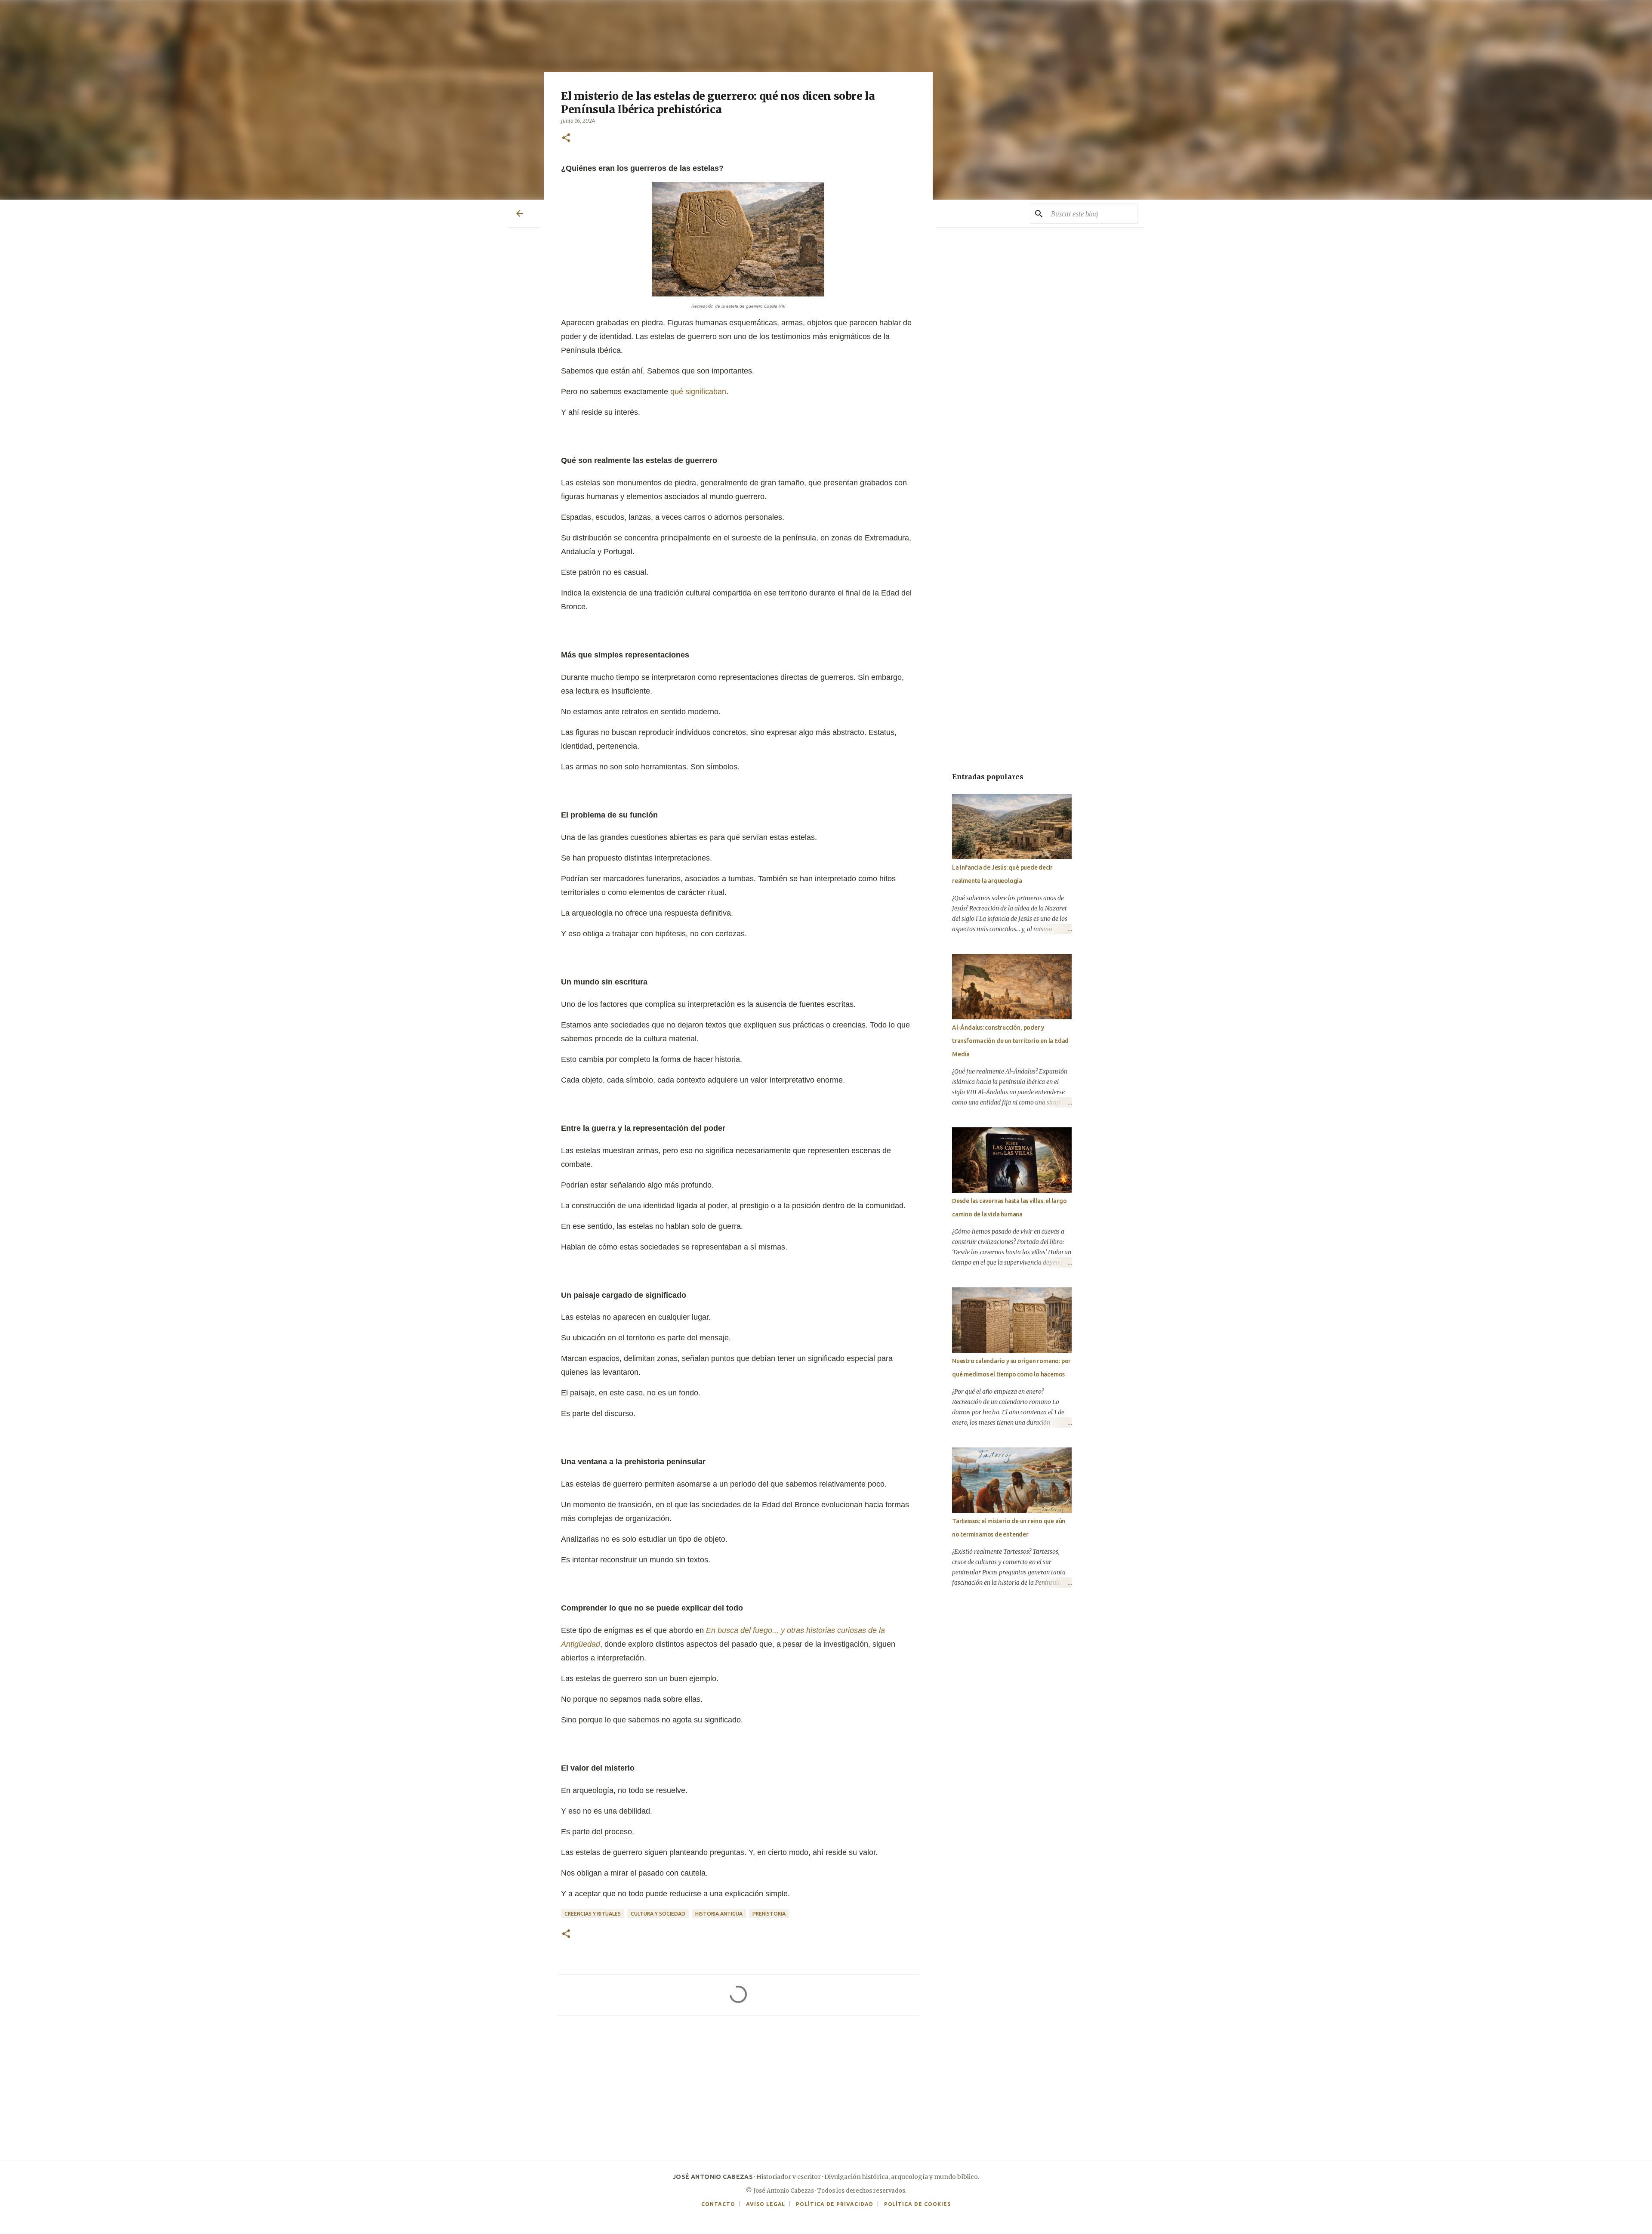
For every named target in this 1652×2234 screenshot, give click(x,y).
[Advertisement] (738, 2093)
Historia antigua (719, 1914)
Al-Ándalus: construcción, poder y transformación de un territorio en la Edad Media (1010, 1041)
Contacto (718, 2204)
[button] (566, 138)
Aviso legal (766, 2204)
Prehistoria (769, 1914)
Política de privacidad (834, 2204)
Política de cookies (917, 2204)
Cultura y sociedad (658, 1914)
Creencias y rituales (593, 1914)
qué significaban (698, 392)
